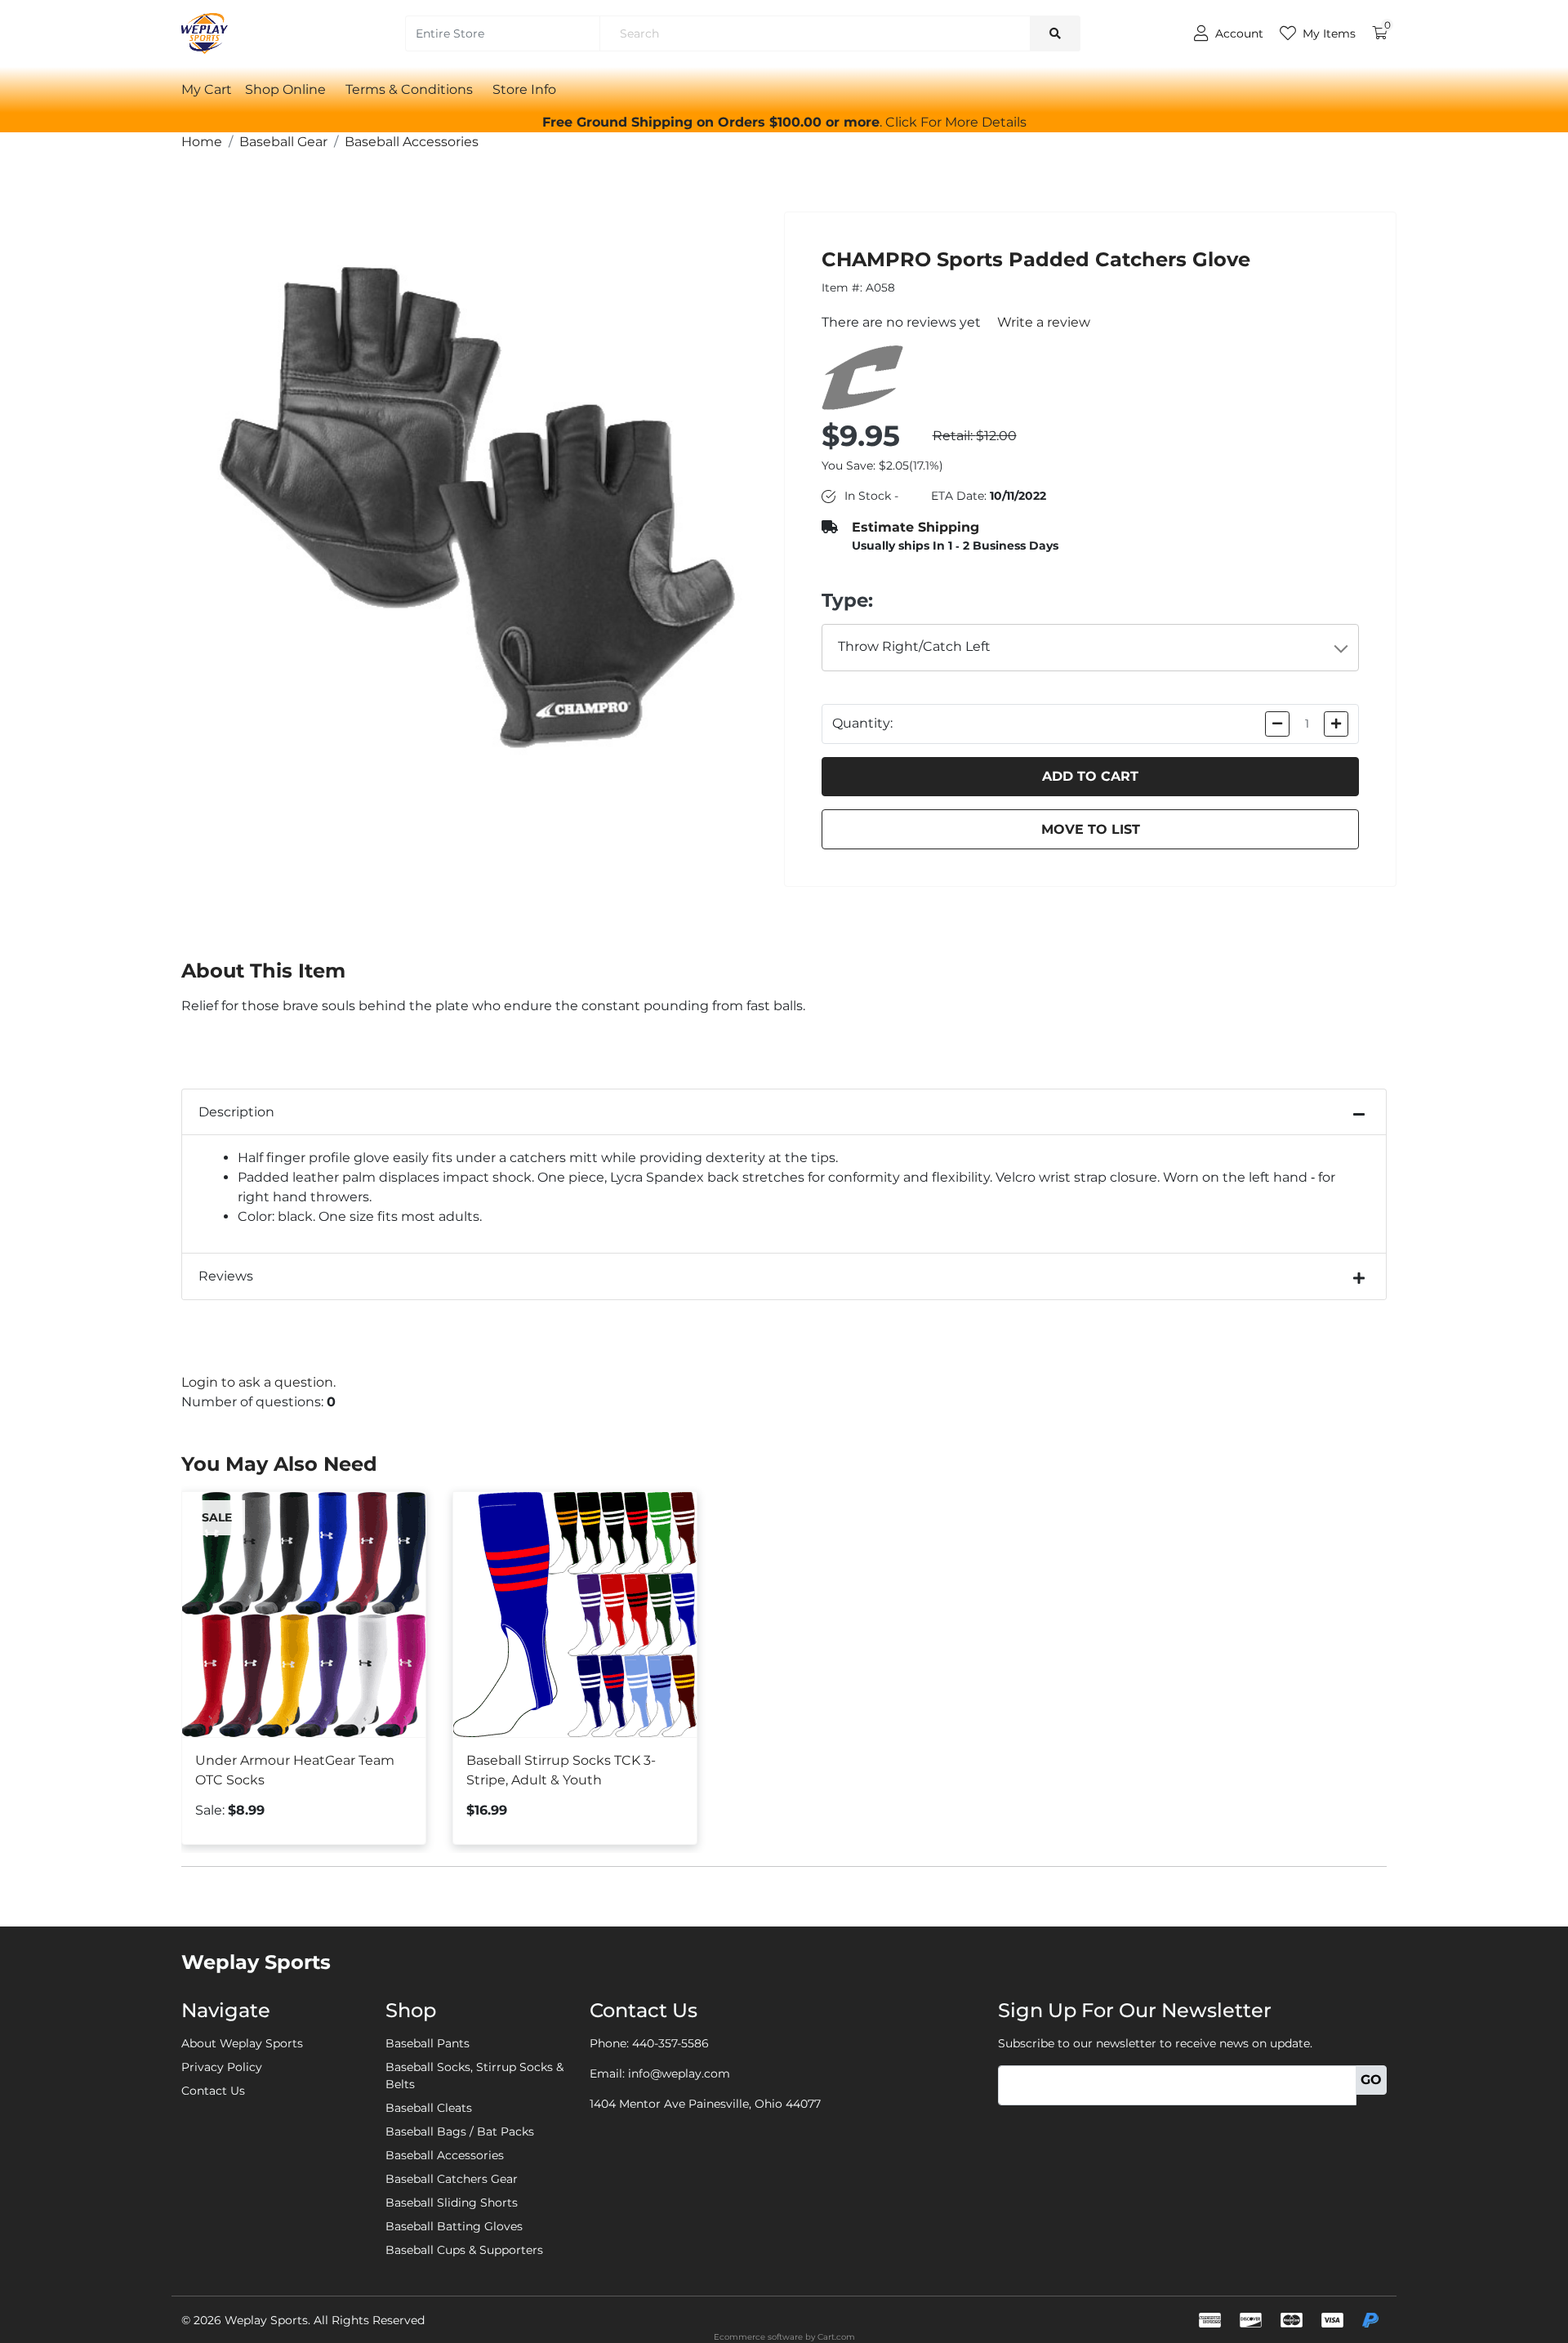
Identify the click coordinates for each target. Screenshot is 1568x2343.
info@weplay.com (679, 2074)
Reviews (226, 1276)
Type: (847, 600)
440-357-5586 (670, 2043)
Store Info (524, 89)
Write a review (1044, 322)
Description (236, 1112)
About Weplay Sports (242, 2043)
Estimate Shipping (915, 527)
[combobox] (1091, 648)
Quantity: (862, 723)
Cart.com (836, 2337)
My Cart (207, 89)
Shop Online (285, 89)
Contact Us (213, 2091)
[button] (956, 122)
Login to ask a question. (258, 1382)
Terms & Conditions (409, 89)
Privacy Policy (222, 2067)
